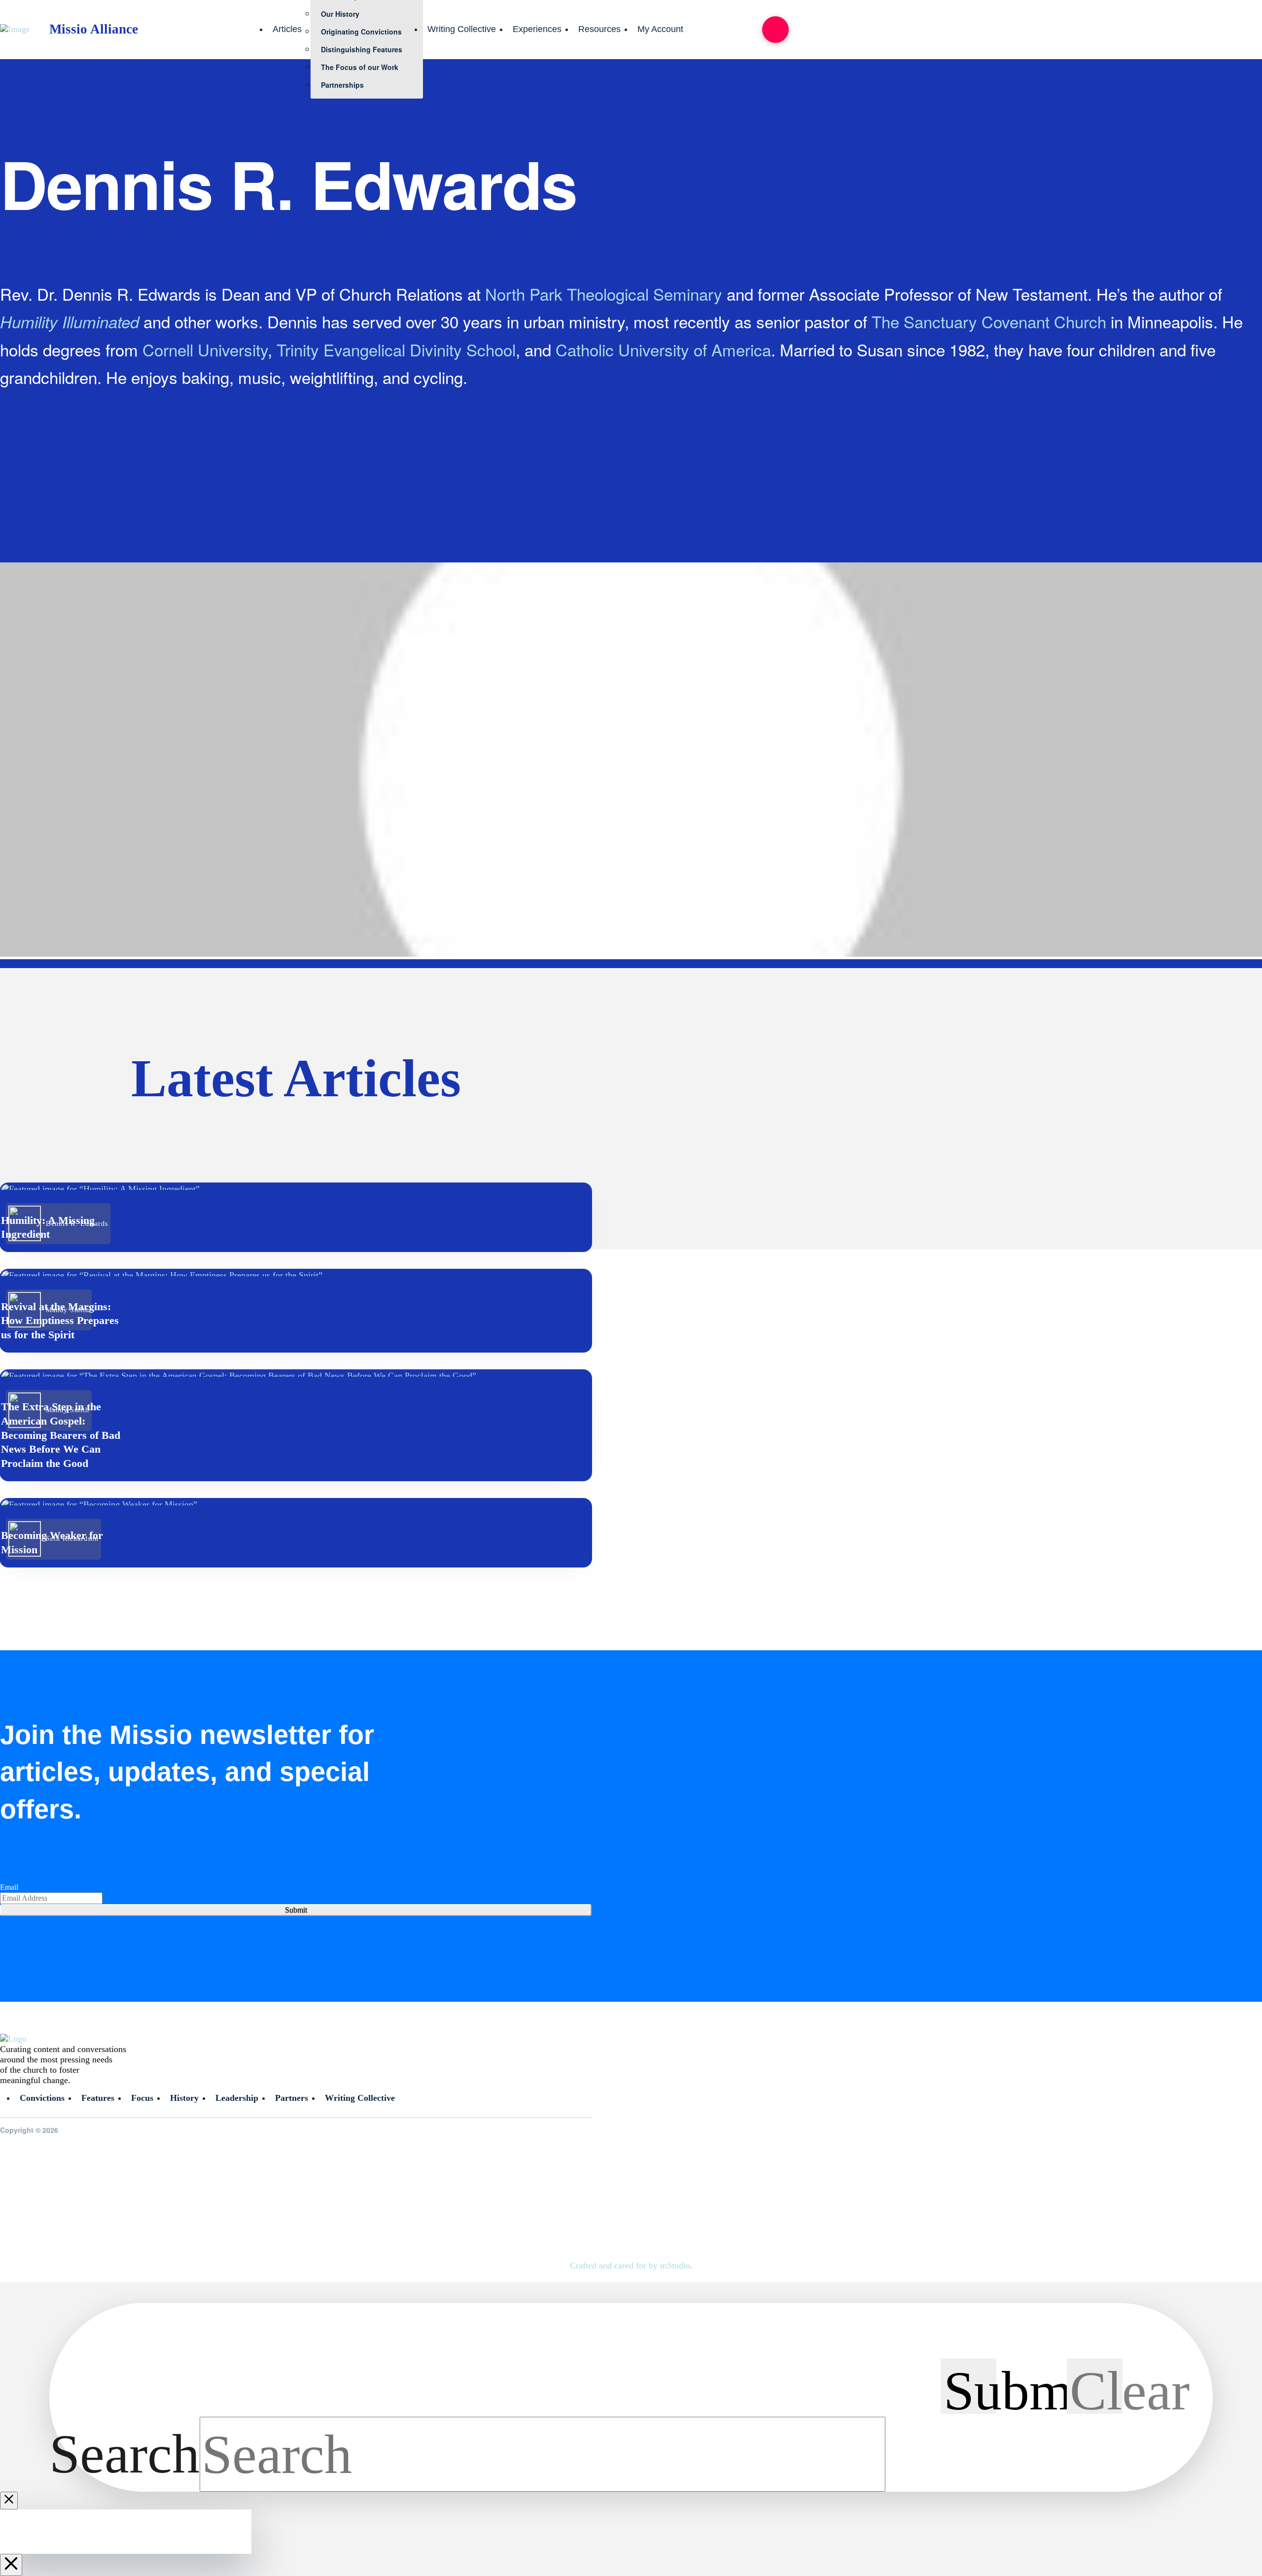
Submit (296, 1910)
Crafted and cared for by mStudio (630, 2265)
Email (9, 1887)
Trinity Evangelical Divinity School (396, 349)
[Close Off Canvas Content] (11, 2565)
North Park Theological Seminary (604, 294)
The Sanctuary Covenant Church (989, 321)
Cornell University (205, 349)
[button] (775, 30)
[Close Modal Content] (9, 2501)
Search (124, 2454)
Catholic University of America (663, 349)
